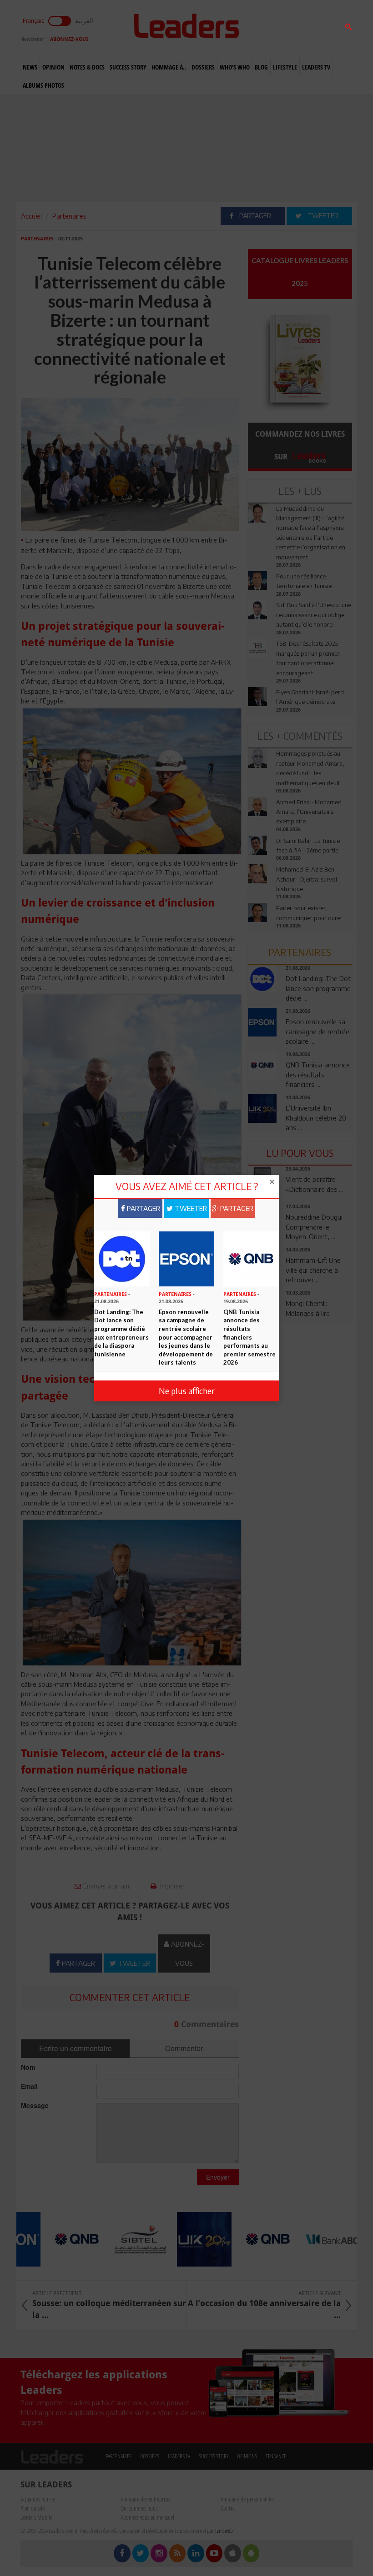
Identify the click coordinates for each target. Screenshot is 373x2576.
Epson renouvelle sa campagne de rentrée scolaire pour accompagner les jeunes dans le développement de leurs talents (186, 1337)
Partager (143, 1208)
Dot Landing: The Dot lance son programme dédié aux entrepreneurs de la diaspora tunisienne (121, 1333)
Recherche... (270, 29)
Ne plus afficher (187, 1391)
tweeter (190, 1208)
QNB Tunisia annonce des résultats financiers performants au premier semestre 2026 (250, 1337)
